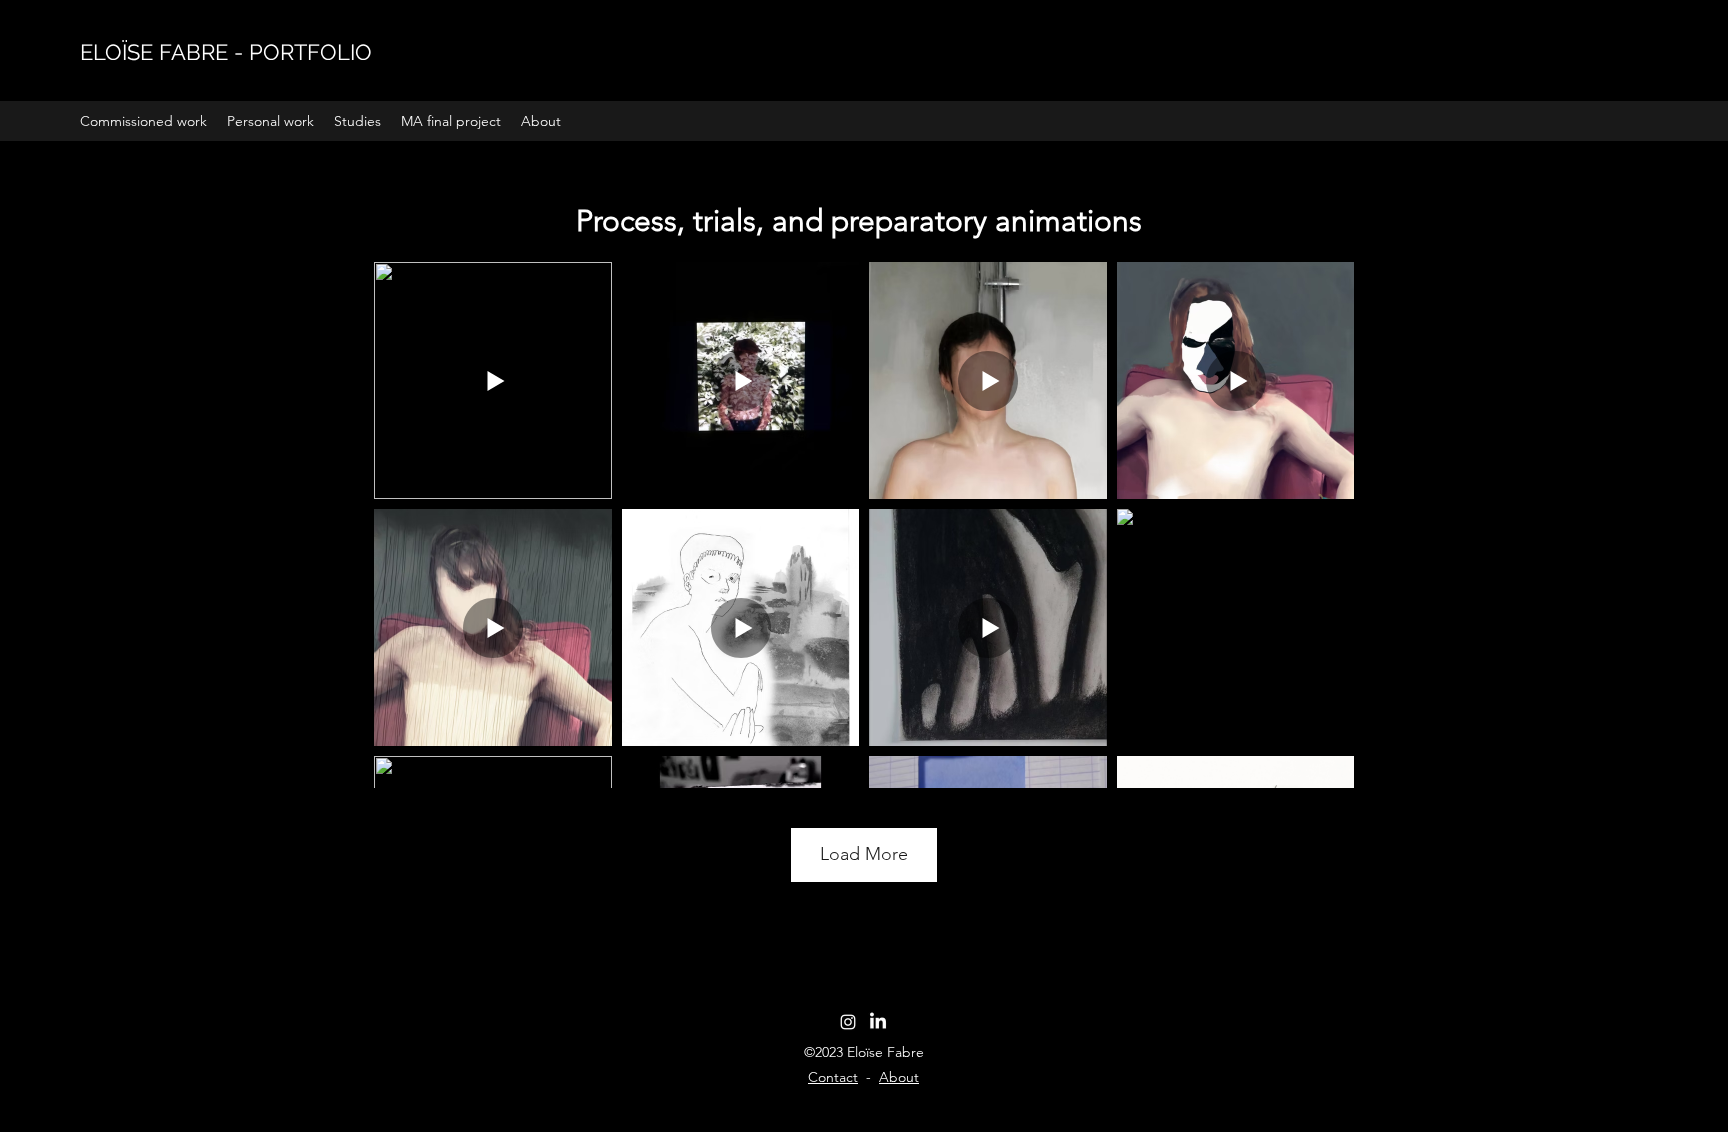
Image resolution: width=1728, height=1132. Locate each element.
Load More (864, 854)
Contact (833, 1077)
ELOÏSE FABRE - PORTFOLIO (226, 52)
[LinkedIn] (878, 1022)
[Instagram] (848, 1022)
